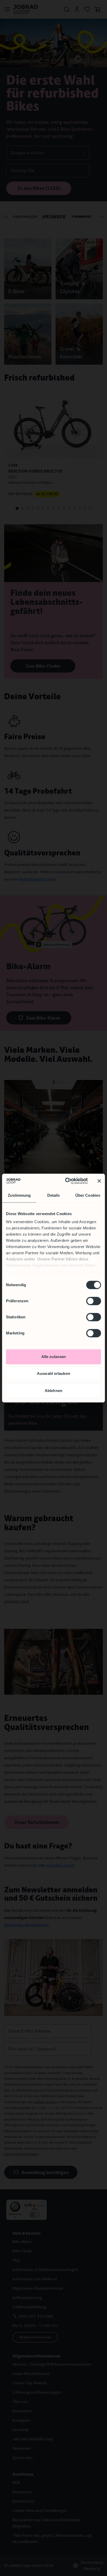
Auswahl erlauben (53, 1373)
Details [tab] (54, 1195)
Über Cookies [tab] (88, 1195)
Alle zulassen (53, 1357)
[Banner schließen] (99, 1181)
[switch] (94, 1301)
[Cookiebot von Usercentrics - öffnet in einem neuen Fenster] (66, 1181)
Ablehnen (53, 1391)
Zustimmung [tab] (19, 1195)
